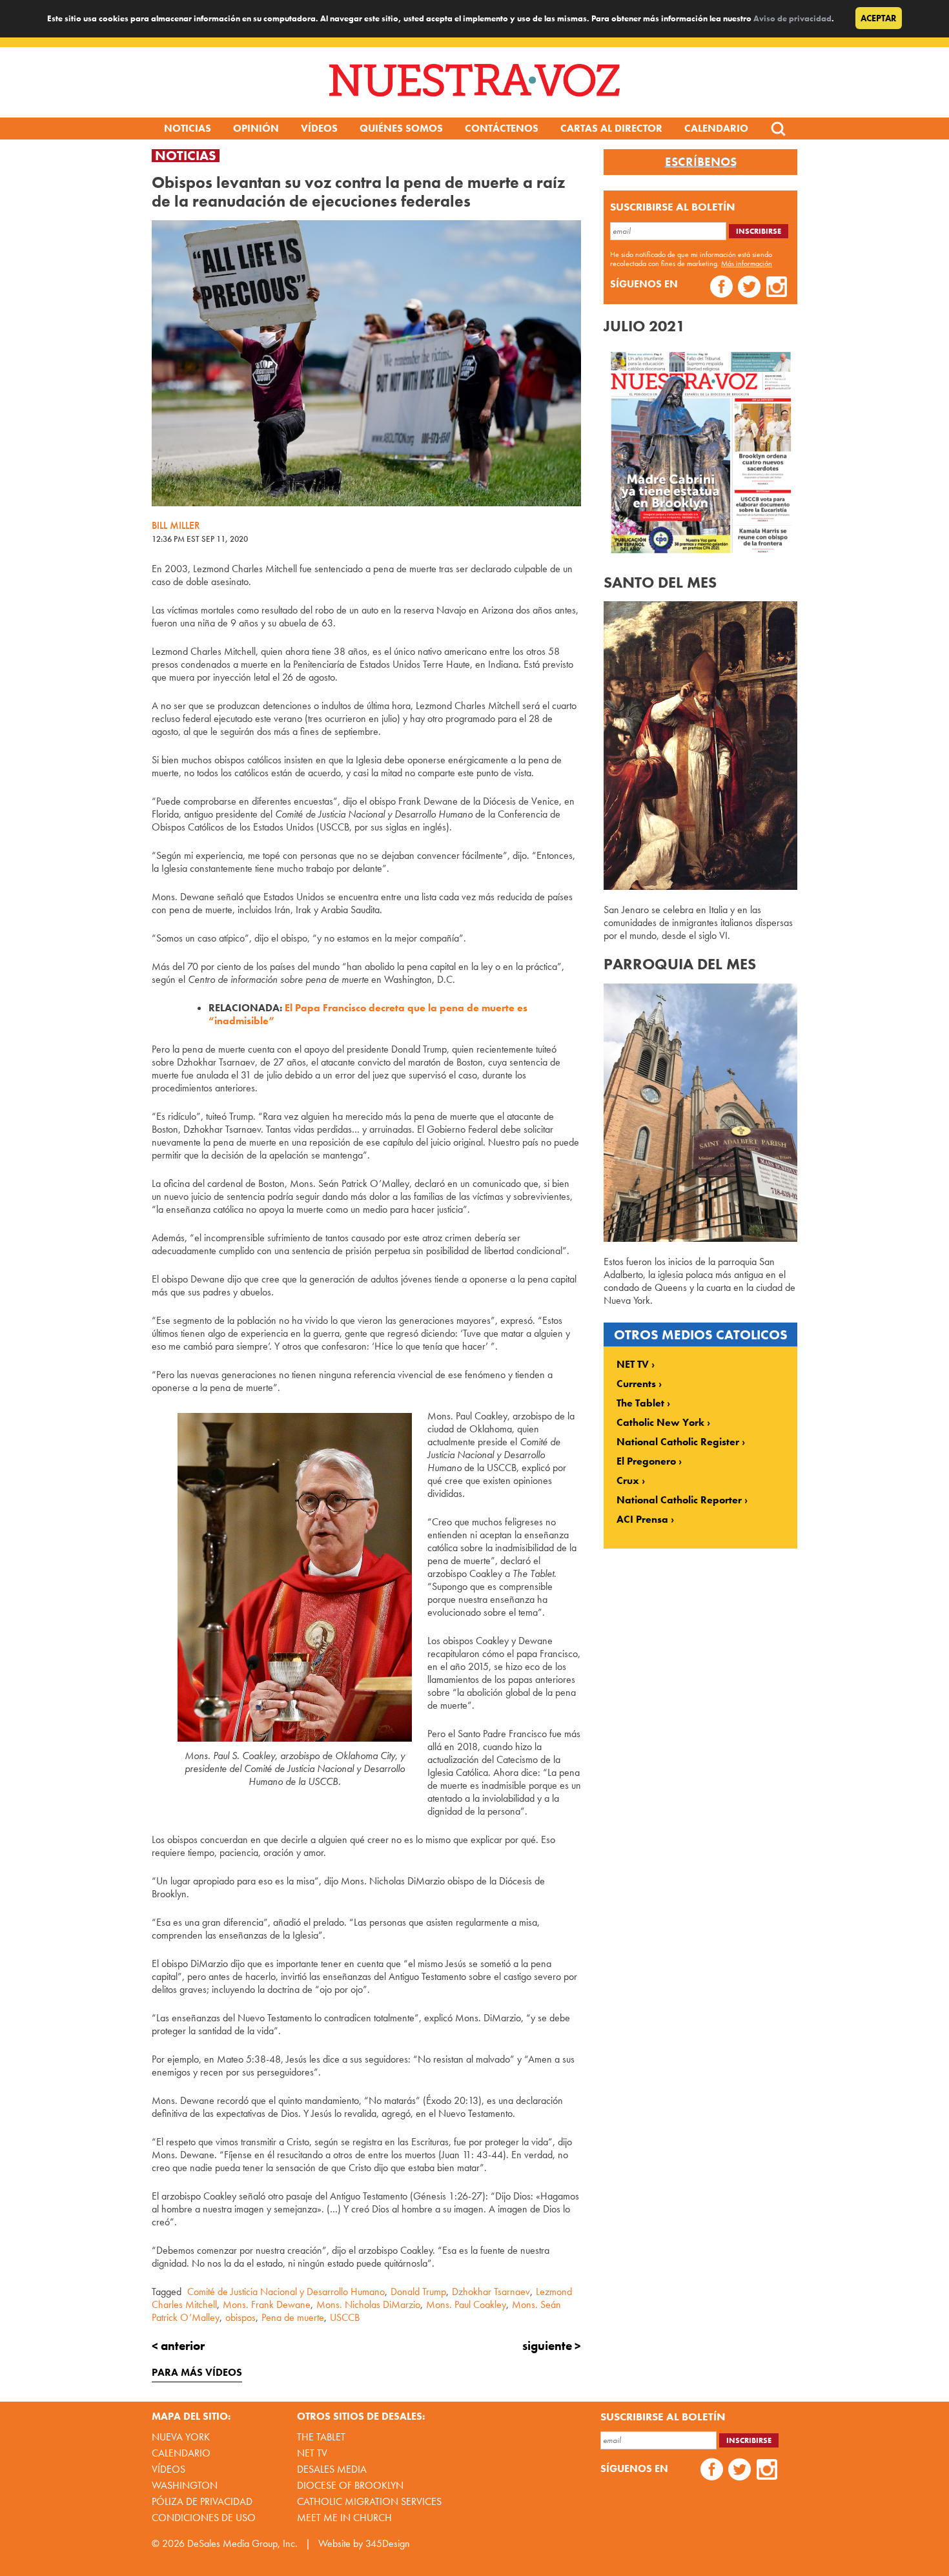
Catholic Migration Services (369, 2501)
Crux (628, 1481)
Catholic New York (660, 1423)
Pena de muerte (293, 2317)
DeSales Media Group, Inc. (242, 2543)
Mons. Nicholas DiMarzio (368, 2304)
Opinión (256, 128)
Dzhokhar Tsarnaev (491, 2292)
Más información (747, 263)
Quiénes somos (401, 128)
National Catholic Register (678, 1442)
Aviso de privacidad (792, 18)
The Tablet (640, 1403)
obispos (240, 2317)
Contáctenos (502, 128)
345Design (388, 2543)
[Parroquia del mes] (700, 1238)
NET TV (633, 1365)
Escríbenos (701, 162)
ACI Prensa (642, 1520)
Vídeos (319, 128)
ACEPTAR (879, 18)
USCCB (345, 2317)
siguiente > (552, 2346)
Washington (185, 2485)
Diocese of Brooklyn (350, 2485)
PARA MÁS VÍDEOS (197, 2372)
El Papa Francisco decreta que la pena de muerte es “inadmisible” (368, 1014)
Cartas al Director (611, 128)
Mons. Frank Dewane (267, 2304)
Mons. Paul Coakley (466, 2304)
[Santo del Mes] (700, 886)
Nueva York (181, 2437)
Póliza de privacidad (202, 2501)
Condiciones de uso (204, 2518)
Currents (636, 1384)
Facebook (721, 288)
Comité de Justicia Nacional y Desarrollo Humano (286, 2292)
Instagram (777, 288)
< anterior (178, 2346)
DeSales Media (332, 2469)
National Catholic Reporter (679, 1500)
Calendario (716, 128)
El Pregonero (646, 1461)
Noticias (188, 128)
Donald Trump (418, 2292)
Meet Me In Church (344, 2518)
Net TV (312, 2453)
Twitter (749, 288)
